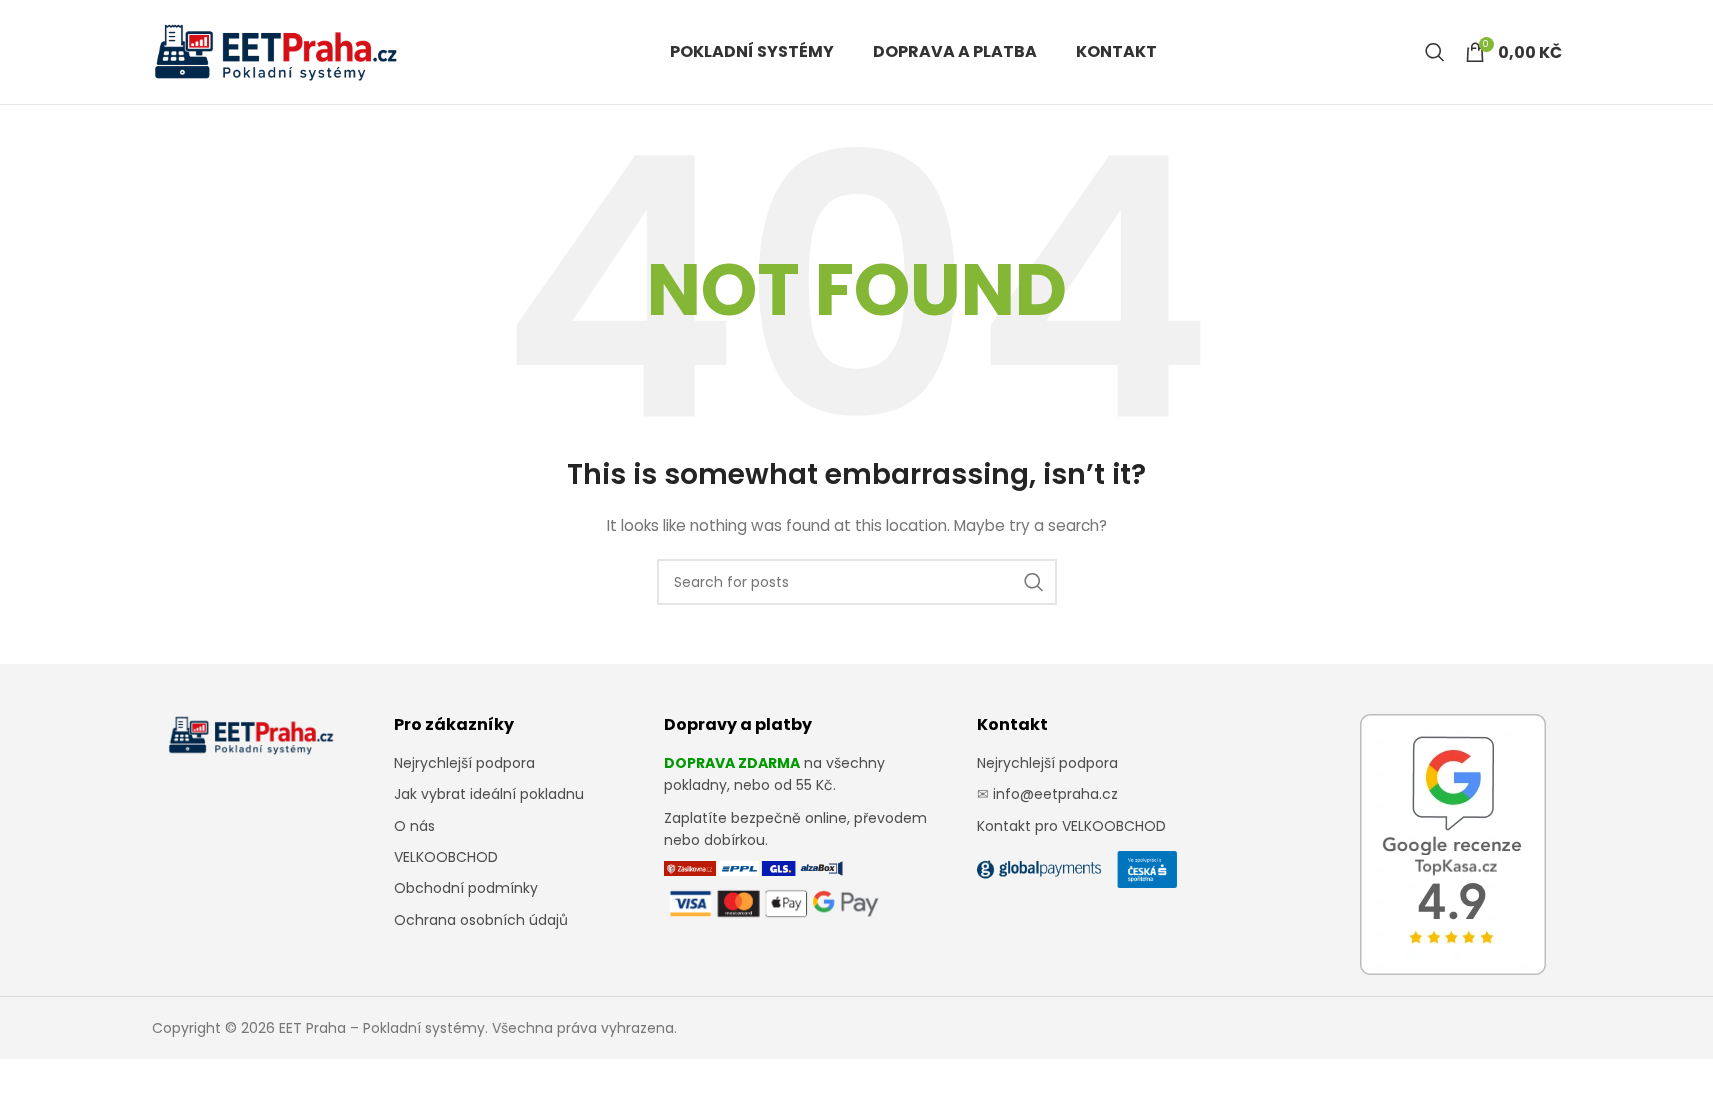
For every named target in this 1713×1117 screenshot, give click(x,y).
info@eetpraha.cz (1055, 794)
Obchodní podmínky (466, 888)
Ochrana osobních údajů (481, 920)
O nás (414, 826)
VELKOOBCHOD (446, 857)
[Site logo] (277, 51)
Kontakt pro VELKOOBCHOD (1071, 826)
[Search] (1435, 52)
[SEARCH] (1034, 582)
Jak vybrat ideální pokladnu (489, 794)
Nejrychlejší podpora (464, 763)
